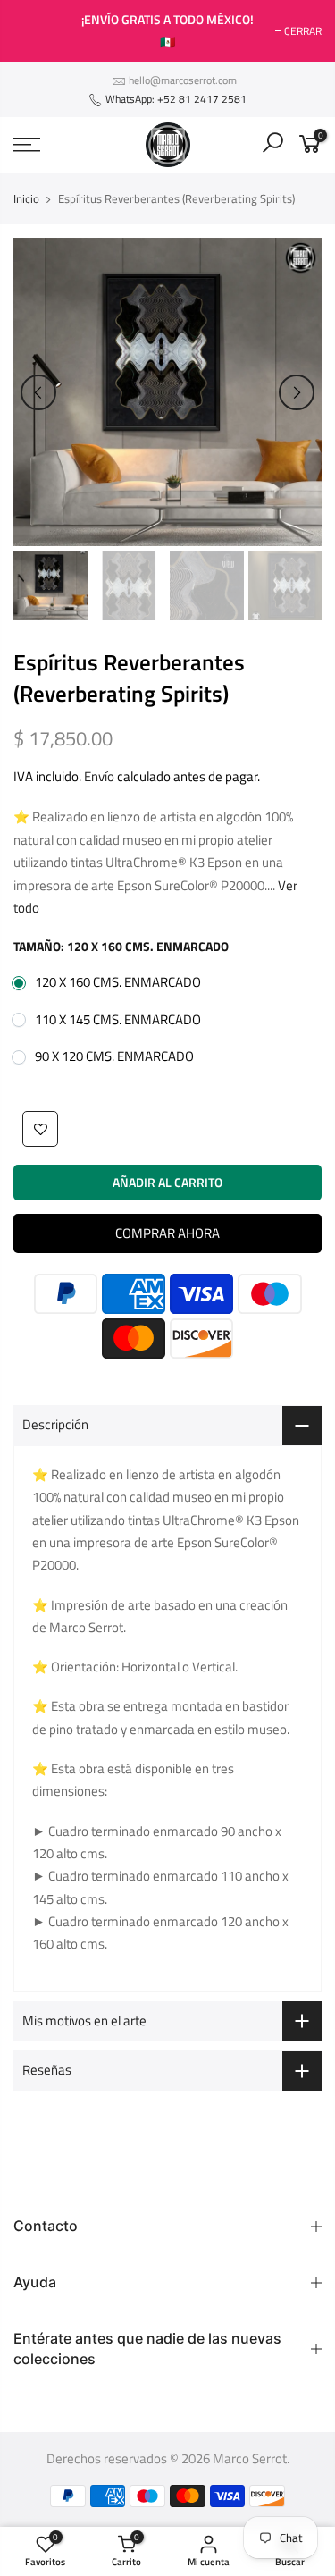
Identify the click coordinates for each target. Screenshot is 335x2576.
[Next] (297, 392)
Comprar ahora (167, 1233)
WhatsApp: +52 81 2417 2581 (175, 99)
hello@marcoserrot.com (183, 80)
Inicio (26, 198)
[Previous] (38, 392)
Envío (99, 777)
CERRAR (41, 31)
